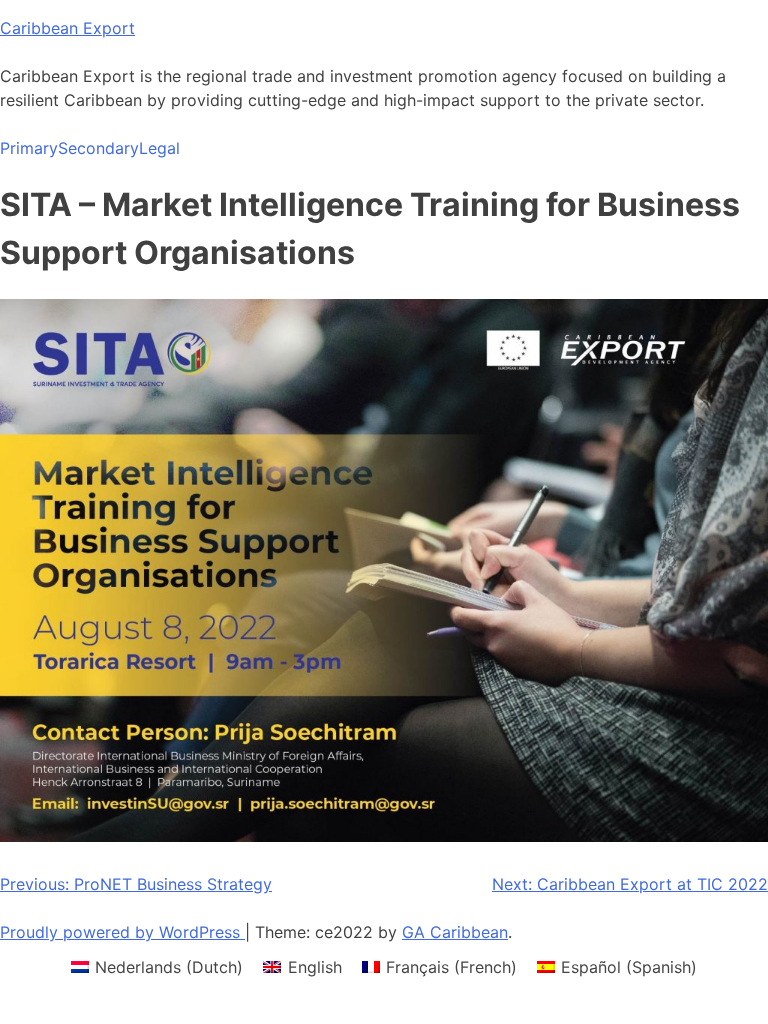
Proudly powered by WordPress (122, 932)
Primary (29, 148)
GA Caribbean (455, 932)
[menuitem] (157, 966)
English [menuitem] (315, 967)
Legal (159, 148)
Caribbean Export (67, 28)
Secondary (98, 148)
